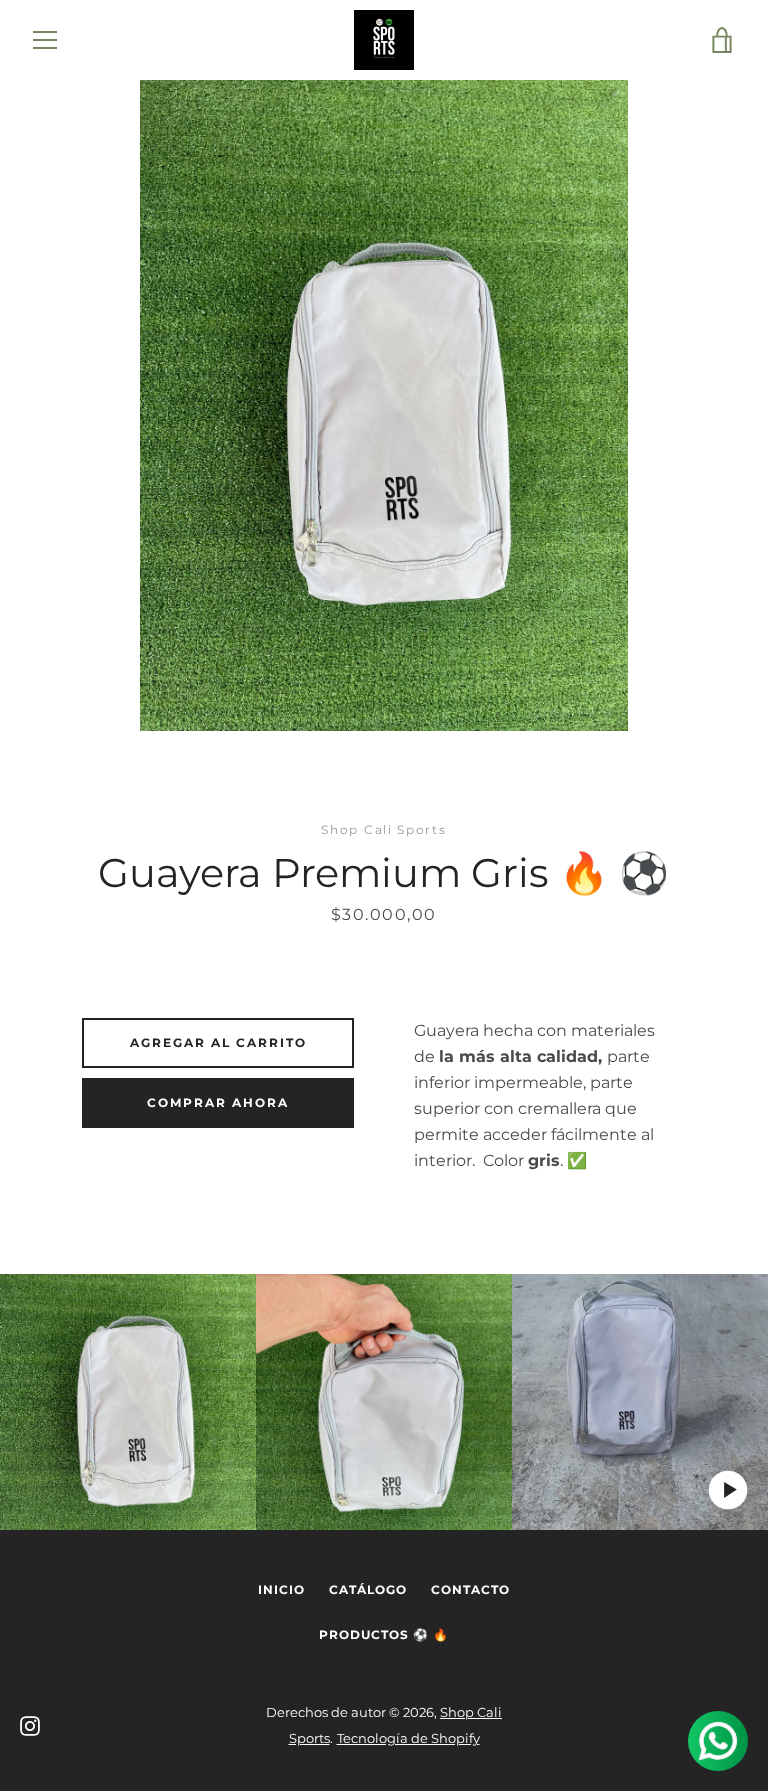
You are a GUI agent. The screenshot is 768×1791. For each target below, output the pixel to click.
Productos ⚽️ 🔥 (384, 1634)
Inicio (281, 1589)
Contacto (470, 1589)
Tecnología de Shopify (408, 1738)
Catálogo (368, 1589)
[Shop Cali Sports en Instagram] (30, 1724)
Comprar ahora (218, 1102)
